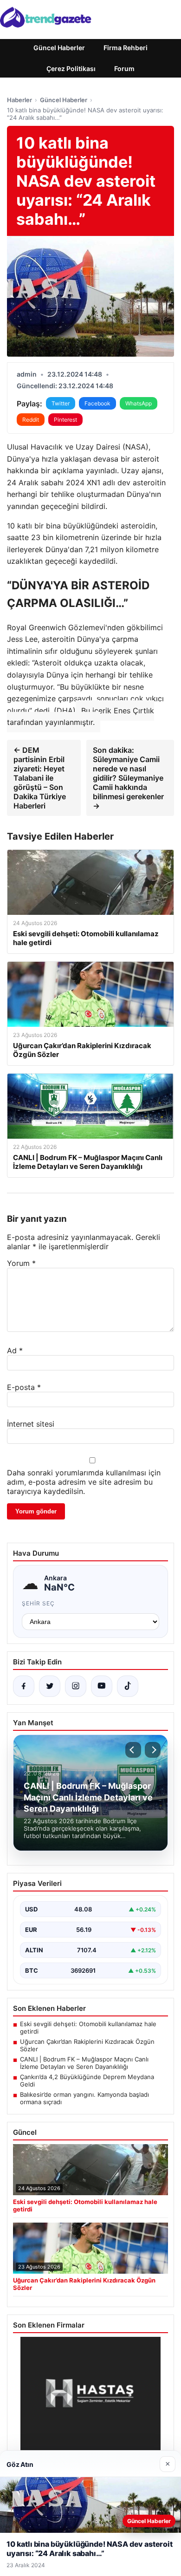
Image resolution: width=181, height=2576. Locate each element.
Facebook (97, 403)
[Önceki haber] (133, 1750)
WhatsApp (139, 403)
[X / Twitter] (50, 1686)
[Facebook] (24, 1686)
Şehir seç (38, 1603)
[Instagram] (76, 1686)
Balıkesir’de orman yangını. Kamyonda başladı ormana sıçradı (84, 2098)
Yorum (21, 1263)
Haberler (19, 100)
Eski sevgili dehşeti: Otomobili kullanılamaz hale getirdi (88, 2028)
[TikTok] (128, 1686)
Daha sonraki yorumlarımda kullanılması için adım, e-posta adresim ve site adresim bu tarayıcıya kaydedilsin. (84, 1482)
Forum (124, 68)
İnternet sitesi (31, 1424)
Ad (15, 1350)
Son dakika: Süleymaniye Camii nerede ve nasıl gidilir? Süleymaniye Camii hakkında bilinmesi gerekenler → (128, 778)
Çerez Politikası (71, 68)
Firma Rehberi (126, 48)
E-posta (24, 1387)
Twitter (61, 403)
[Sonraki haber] (153, 1750)
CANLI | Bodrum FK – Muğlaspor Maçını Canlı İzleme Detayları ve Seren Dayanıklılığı (84, 2063)
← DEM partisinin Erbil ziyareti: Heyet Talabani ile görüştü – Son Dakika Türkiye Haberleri (40, 778)
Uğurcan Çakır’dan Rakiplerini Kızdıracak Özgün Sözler (87, 2045)
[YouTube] (102, 1686)
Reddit (31, 420)
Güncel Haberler (59, 48)
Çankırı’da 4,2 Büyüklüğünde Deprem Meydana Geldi (87, 2080)
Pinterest (65, 420)
